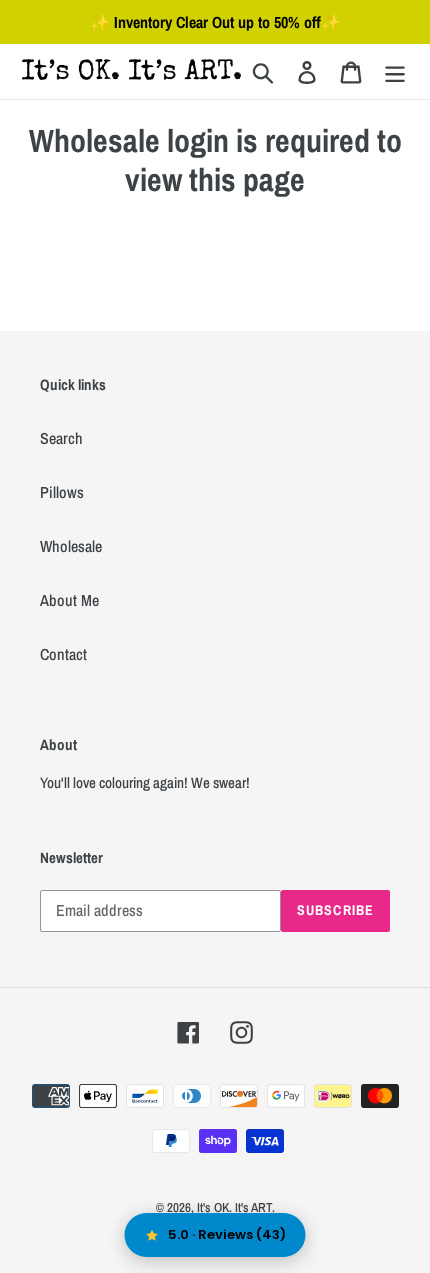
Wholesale (71, 546)
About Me (69, 600)
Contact (63, 654)
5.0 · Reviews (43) (227, 1234)
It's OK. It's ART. (236, 1207)
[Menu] (395, 71)
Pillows (62, 492)
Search (61, 438)
